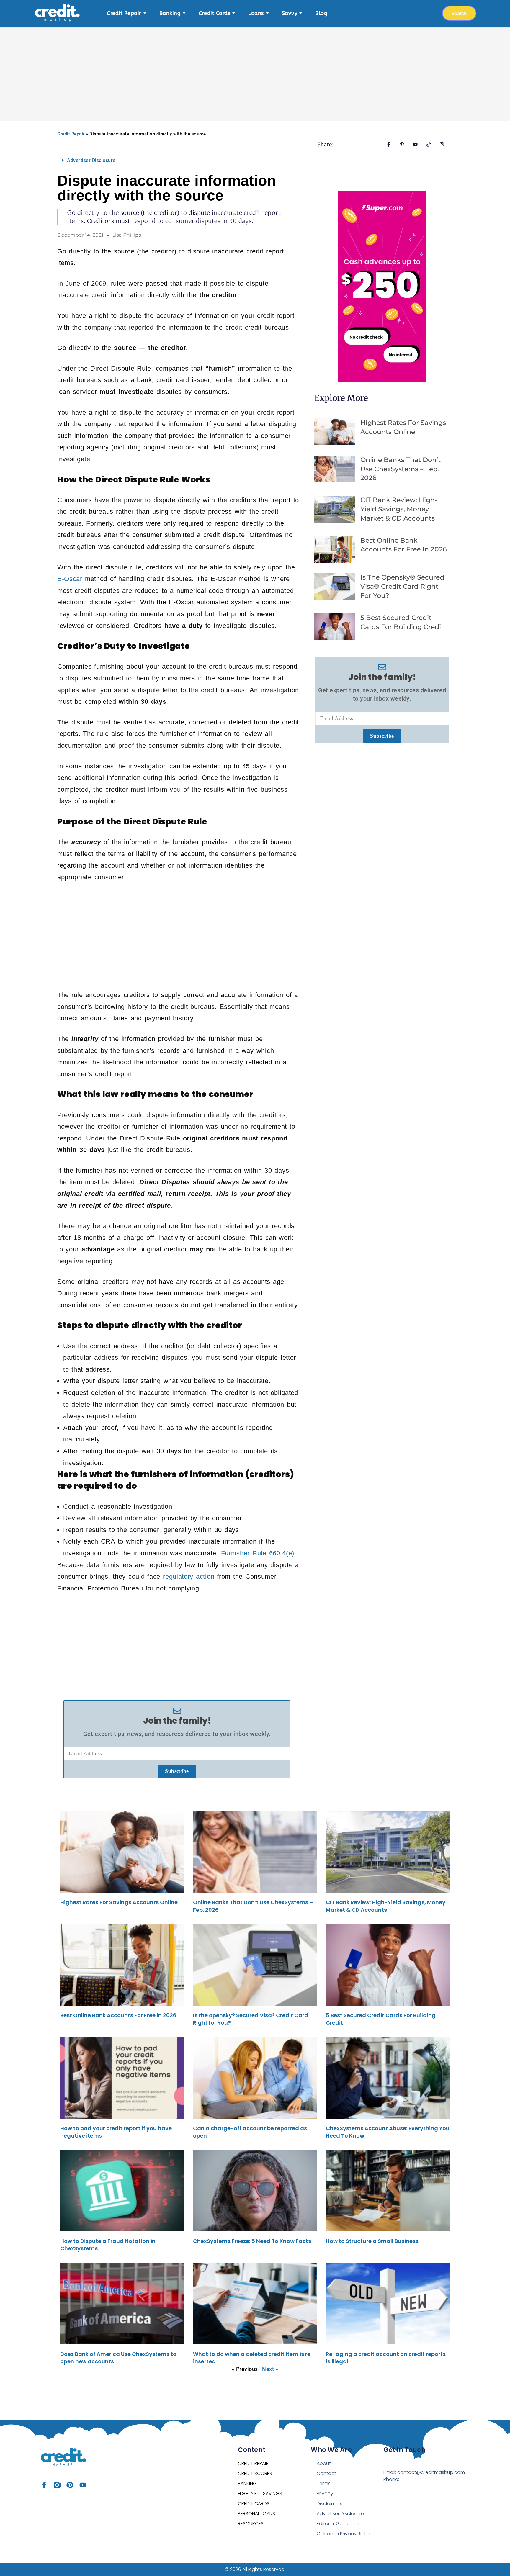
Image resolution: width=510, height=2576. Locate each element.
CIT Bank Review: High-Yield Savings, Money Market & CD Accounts (399, 509)
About (324, 2463)
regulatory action (189, 1576)
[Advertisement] (255, 71)
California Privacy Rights (344, 2534)
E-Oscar (70, 579)
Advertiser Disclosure (91, 160)
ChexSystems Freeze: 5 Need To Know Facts (252, 2241)
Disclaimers (330, 2504)
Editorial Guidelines (338, 2524)
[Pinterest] (70, 2485)
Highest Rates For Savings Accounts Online (119, 1902)
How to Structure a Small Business (372, 2241)
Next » (270, 2369)
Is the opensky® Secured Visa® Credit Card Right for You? (402, 586)
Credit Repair (71, 134)
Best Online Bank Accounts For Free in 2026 (118, 2015)
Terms (324, 2483)
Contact (326, 2473)
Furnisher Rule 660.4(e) (258, 1553)
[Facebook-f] (44, 2485)
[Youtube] (83, 2485)
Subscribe (177, 1771)
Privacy (325, 2494)
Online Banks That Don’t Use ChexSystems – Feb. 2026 (401, 469)
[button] (177, 160)
